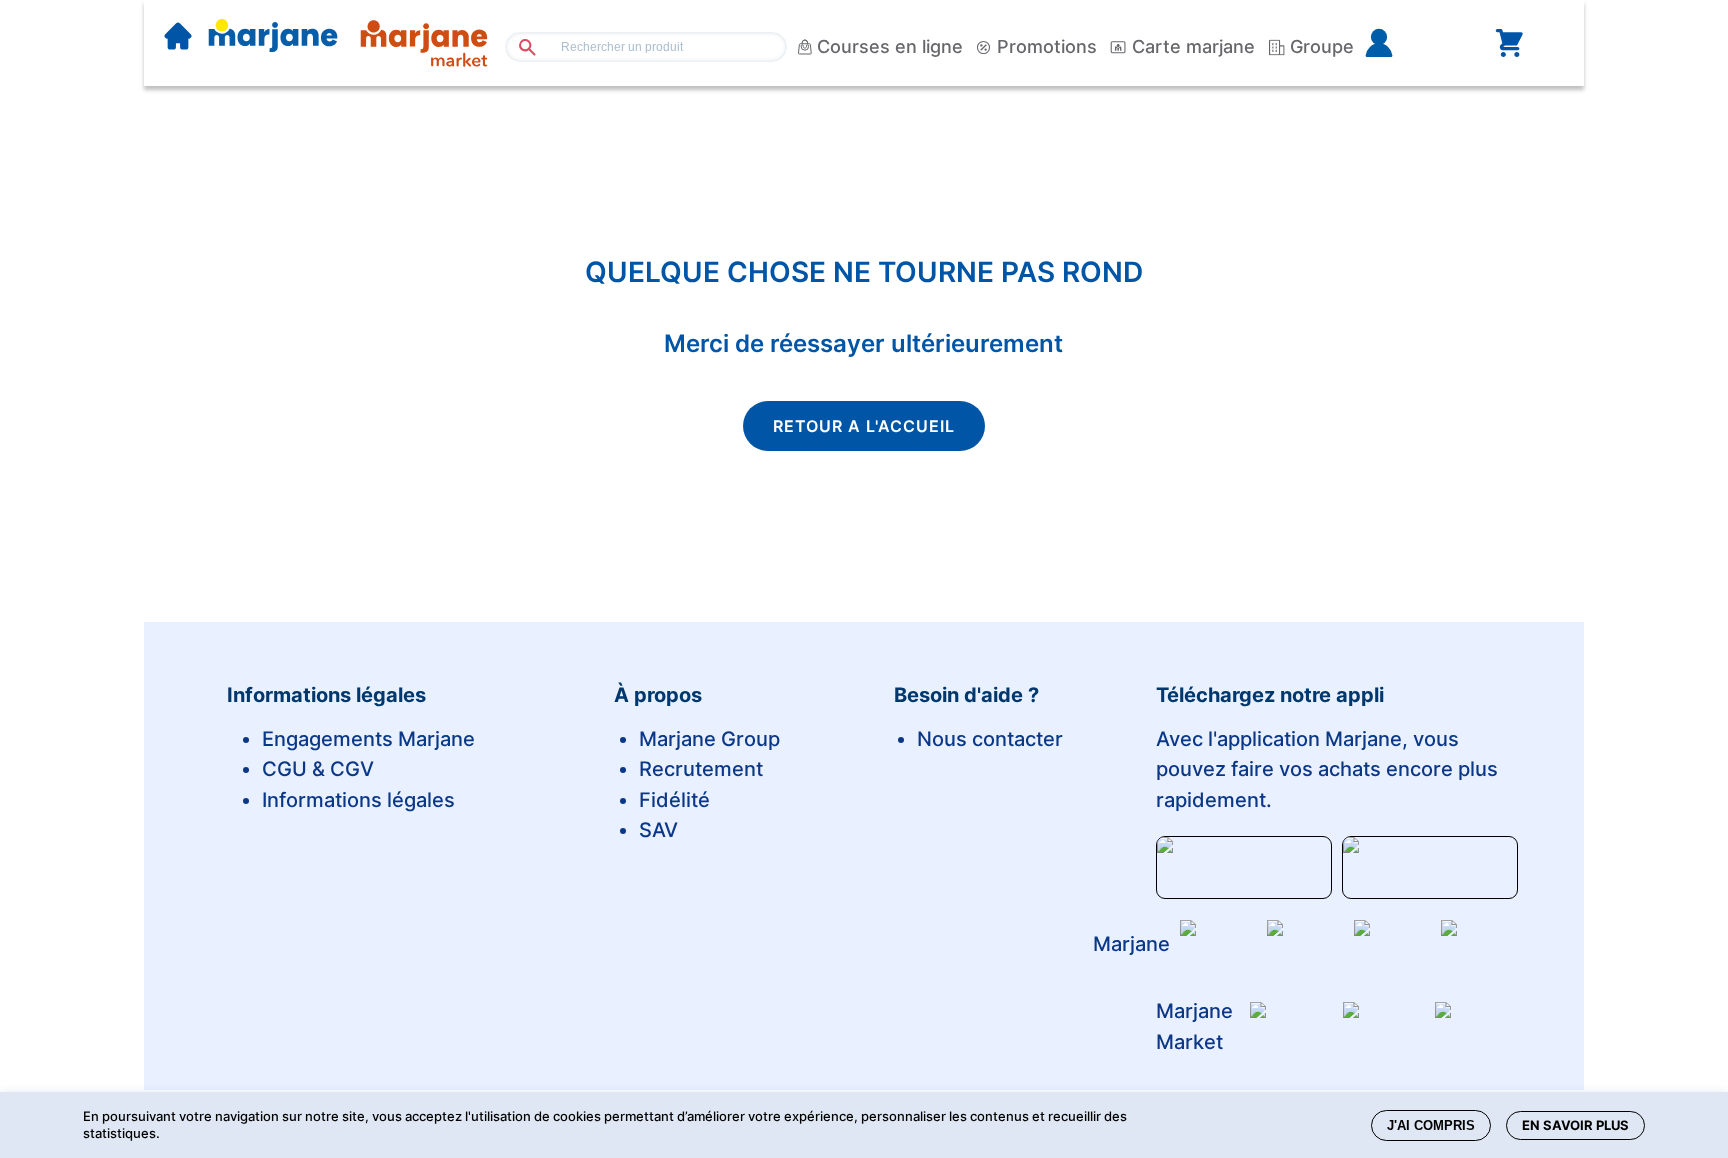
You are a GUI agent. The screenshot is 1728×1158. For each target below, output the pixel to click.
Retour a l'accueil (864, 426)
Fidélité (674, 800)
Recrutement (701, 769)
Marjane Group (709, 739)
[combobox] (646, 47)
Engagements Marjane (368, 739)
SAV (658, 830)
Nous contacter (990, 739)
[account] (1411, 43)
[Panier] (1509, 43)
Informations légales (358, 800)
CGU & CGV (318, 769)
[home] (178, 38)
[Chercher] (519, 46)
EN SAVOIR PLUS (1575, 1125)
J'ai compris (1431, 1125)
